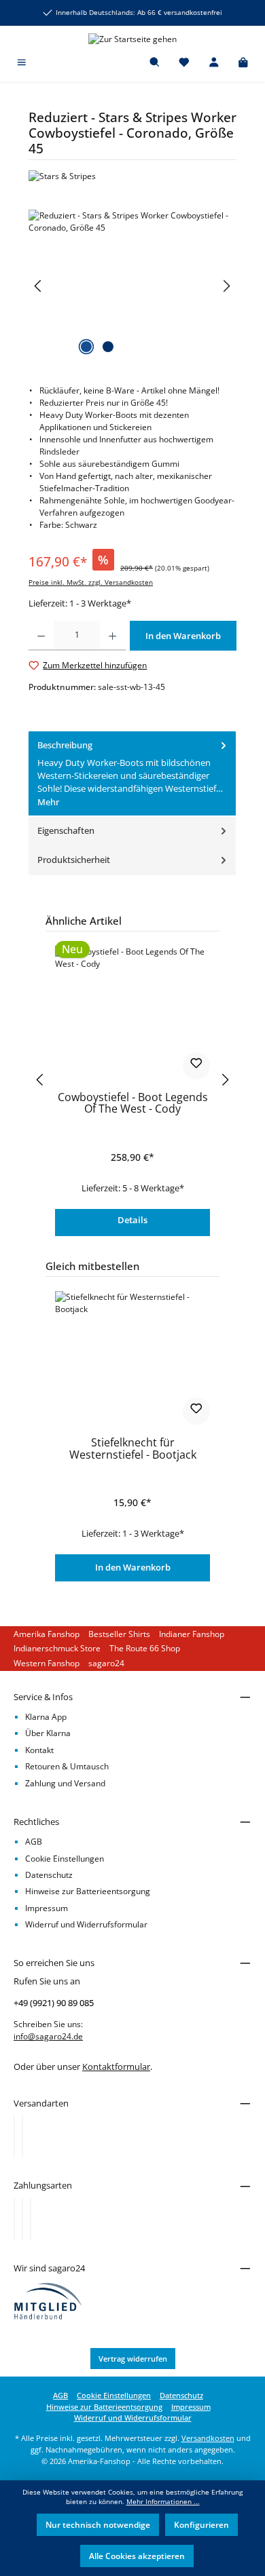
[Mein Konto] (214, 63)
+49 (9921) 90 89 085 (54, 2003)
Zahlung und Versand (65, 1783)
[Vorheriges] (39, 286)
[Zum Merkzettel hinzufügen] (196, 1066)
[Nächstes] (226, 286)
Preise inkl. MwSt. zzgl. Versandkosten (91, 582)
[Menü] (22, 63)
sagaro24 (106, 1663)
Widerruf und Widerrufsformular (86, 1924)
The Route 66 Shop (145, 1648)
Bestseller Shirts (119, 1634)
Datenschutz (49, 1875)
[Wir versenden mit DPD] (22, 2136)
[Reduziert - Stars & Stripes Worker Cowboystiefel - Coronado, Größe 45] (132, 286)
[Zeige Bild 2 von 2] (108, 347)
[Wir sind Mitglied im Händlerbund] (48, 2300)
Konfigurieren (201, 2525)
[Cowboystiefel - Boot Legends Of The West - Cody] (132, 1014)
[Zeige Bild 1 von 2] (86, 347)
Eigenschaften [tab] (66, 830)
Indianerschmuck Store (57, 1648)
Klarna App (46, 1717)
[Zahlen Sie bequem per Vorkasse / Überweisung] (22, 2219)
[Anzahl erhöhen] (112, 636)
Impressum (47, 1908)
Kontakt (39, 1750)
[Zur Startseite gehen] (132, 39)
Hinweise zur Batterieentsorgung (88, 1891)
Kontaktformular (116, 2066)
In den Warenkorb (133, 1567)
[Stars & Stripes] (132, 176)
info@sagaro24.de (48, 2036)
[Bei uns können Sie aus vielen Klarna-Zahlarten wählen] (14, 2219)
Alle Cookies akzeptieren (137, 2556)
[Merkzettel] (184, 63)
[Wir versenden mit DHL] (14, 2136)
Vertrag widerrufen (133, 2359)
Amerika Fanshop (47, 1634)
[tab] (132, 774)
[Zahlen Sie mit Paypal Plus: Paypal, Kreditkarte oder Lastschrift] (31, 2219)
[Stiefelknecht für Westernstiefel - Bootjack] (132, 1359)
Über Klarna (48, 1733)
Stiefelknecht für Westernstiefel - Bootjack (133, 1449)
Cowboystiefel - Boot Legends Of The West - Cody (133, 1104)
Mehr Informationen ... (163, 2502)
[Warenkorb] (243, 63)
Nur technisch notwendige (98, 2525)
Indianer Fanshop (192, 1634)
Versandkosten (208, 2438)
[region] (132, 286)
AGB (34, 1842)
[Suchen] (155, 63)
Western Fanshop (47, 1663)
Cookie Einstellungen (65, 1859)
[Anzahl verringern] (41, 636)
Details (132, 1220)
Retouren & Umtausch (67, 1766)
